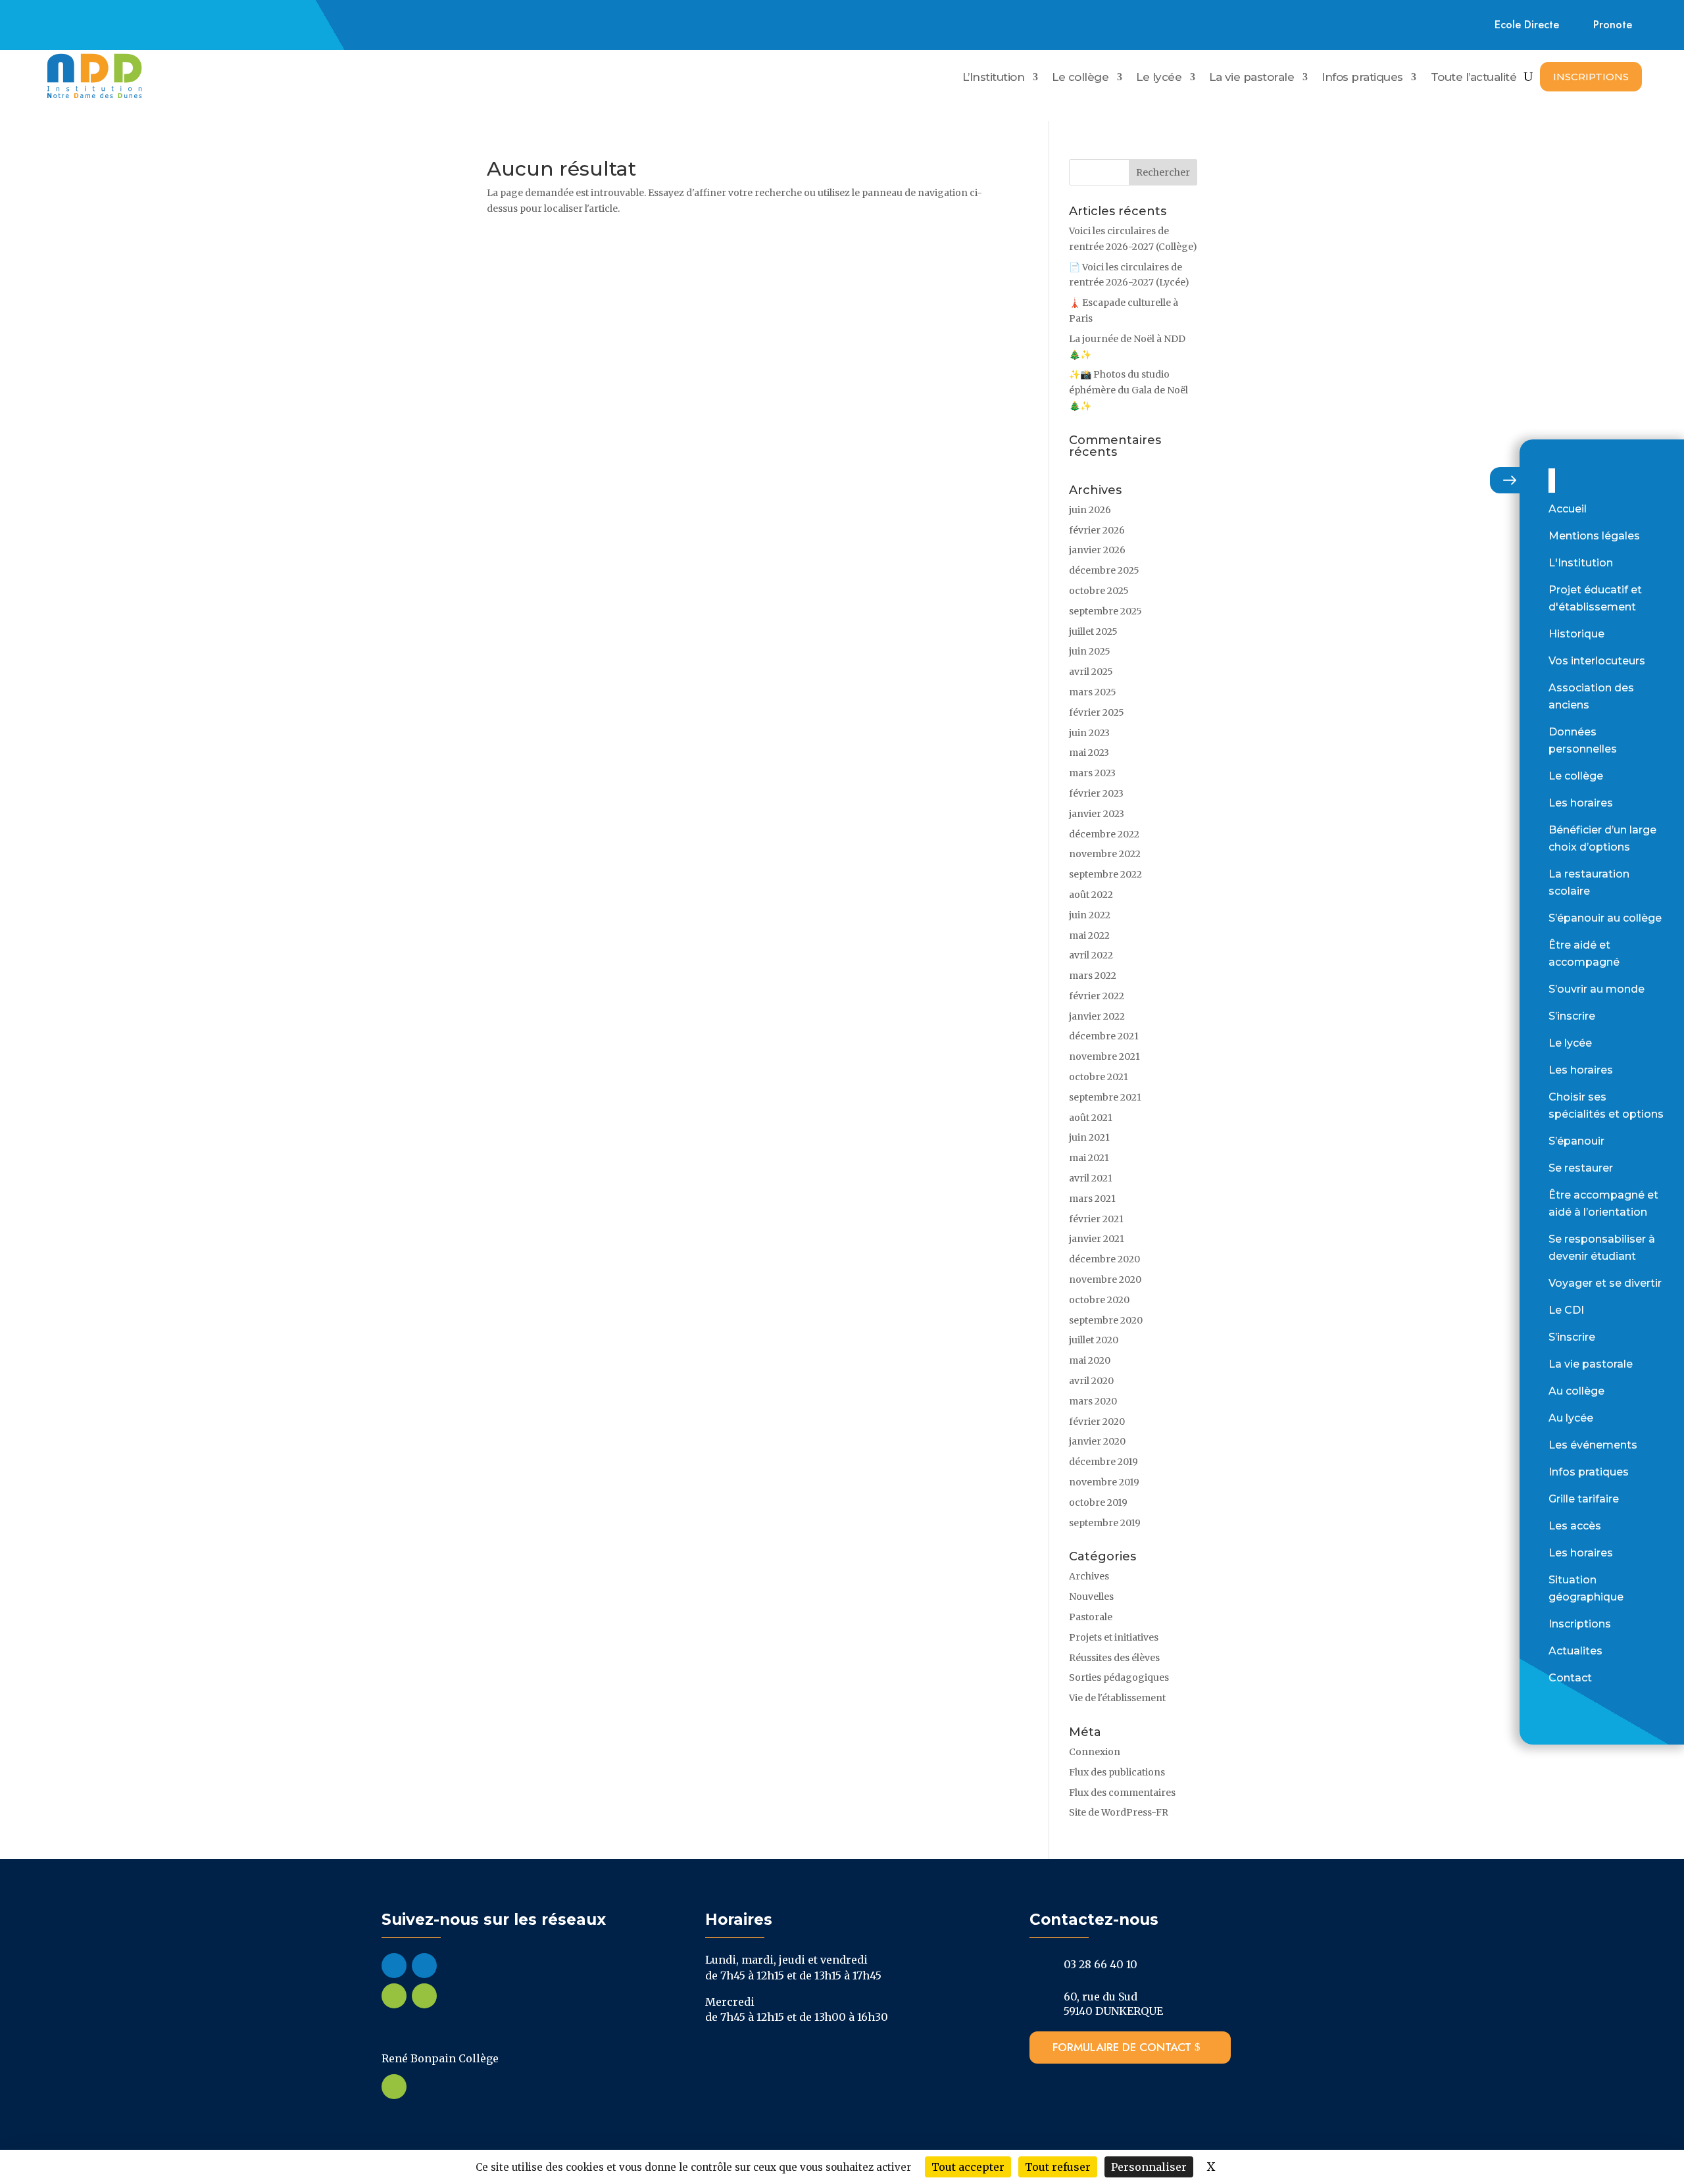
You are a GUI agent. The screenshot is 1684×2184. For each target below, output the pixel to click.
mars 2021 (1092, 1199)
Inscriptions (1591, 77)
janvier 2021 (1097, 1239)
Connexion (1095, 1752)
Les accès (1575, 1526)
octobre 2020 (1099, 1300)
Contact (1570, 1678)
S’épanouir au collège (1605, 918)
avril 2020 (1091, 1381)
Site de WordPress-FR (1119, 1812)
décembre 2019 (1103, 1462)
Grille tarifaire (1584, 1499)
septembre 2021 (1105, 1097)
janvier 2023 (1097, 814)
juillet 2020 (1094, 1340)
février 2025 (1097, 712)
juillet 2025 (1093, 632)
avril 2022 (1091, 955)
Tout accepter (968, 2167)
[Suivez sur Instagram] (95, 22)
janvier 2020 (1097, 1441)
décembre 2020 (1104, 1259)
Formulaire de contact (1122, 2047)
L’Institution (994, 78)
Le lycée (1159, 78)
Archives (1089, 1576)
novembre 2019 (1104, 1482)
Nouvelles (1091, 1597)
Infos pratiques (1362, 78)
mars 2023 (1092, 773)
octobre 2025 (1099, 591)
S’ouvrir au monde (1597, 989)
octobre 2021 (1099, 1077)
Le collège (1080, 78)
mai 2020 (1090, 1360)
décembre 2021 (1104, 1036)
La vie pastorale (1251, 78)
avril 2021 (1091, 1178)
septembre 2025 (1105, 611)
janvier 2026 (1097, 550)
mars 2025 (1093, 692)
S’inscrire (1572, 1016)
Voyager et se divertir (1605, 1283)
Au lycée (1571, 1418)
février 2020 (1097, 1422)
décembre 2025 (1104, 570)
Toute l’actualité (1474, 78)
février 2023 (1096, 793)
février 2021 (1096, 1219)
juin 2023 (1089, 733)
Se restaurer (1581, 1168)
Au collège (1576, 1391)
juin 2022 (1090, 915)
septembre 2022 (1105, 874)
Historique (1576, 634)
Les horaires (1581, 803)
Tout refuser (1058, 2167)
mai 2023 (1089, 753)
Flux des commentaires (1122, 1793)
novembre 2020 (1105, 1279)
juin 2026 (1090, 510)
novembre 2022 (1105, 854)
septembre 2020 (1106, 1320)
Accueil (1568, 509)
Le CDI (1566, 1310)
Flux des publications (1117, 1772)
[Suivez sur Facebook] (64, 22)
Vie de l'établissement (1117, 1698)
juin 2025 (1090, 651)
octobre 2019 (1098, 1502)
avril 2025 (1091, 672)
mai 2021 (1089, 1158)
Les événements (1593, 1445)
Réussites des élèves (1114, 1658)
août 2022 (1091, 895)
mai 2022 (1089, 935)
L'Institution (1581, 563)
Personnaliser (1149, 2167)
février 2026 (1097, 530)
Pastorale (1091, 1617)
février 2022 (1097, 996)
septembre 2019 (1105, 1523)
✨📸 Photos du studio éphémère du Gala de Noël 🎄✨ (1128, 390)
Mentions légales (1594, 536)
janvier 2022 (1097, 1016)
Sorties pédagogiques (1119, 1677)
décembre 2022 (1104, 834)
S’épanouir (1576, 1141)
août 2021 (1091, 1118)
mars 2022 (1093, 976)
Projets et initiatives (1114, 1637)
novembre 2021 (1104, 1056)
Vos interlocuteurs (1597, 661)
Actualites (1575, 1651)
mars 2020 (1093, 1401)
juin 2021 (1089, 1137)
